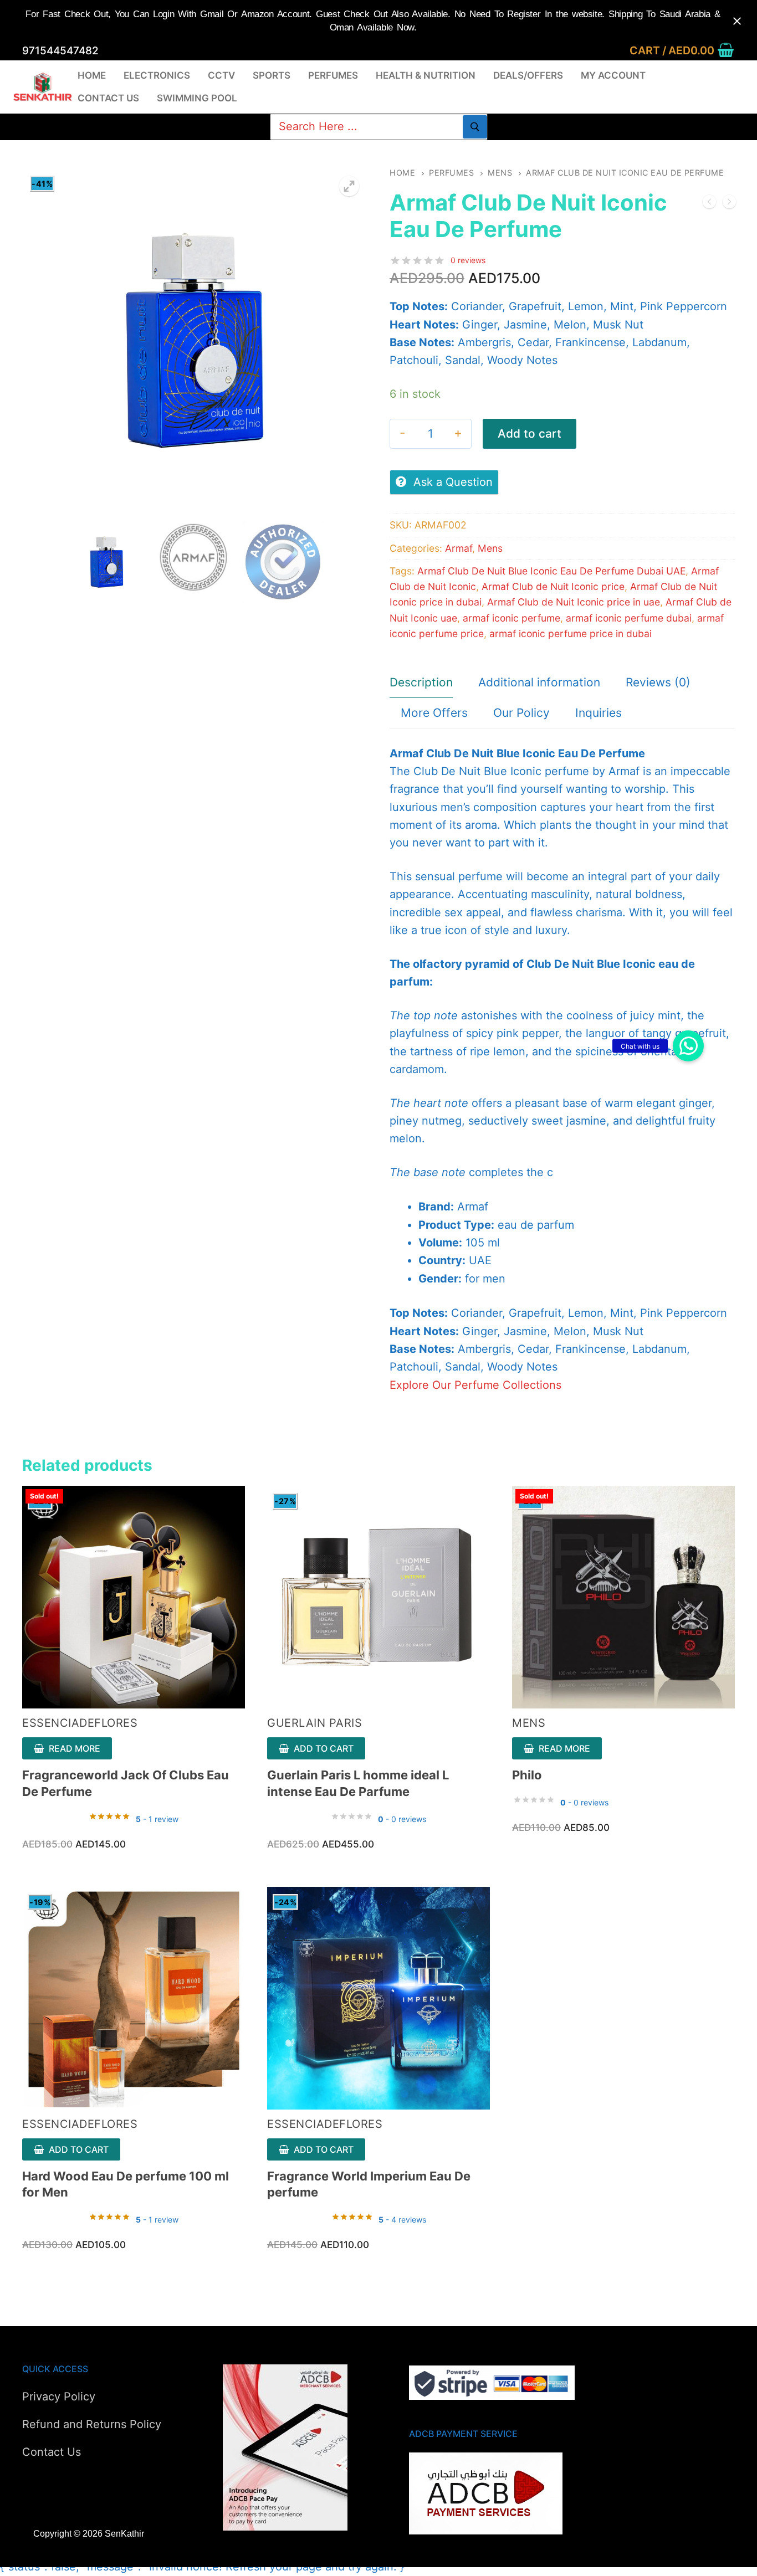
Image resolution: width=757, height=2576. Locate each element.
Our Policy (521, 713)
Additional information (539, 682)
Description (421, 682)
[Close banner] (737, 21)
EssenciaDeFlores (80, 1723)
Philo (527, 1775)
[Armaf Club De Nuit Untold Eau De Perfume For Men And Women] (729, 204)
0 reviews (468, 260)
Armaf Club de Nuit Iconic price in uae (574, 602)
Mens (500, 173)
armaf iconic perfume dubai (629, 618)
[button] (688, 1046)
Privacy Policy (59, 2397)
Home (402, 173)
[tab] (421, 683)
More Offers (434, 713)
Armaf (459, 548)
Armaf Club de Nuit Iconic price (553, 586)
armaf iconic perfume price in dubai (571, 633)
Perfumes (451, 173)
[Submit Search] (475, 127)
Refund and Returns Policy (92, 2424)
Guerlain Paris (314, 1723)
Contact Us (52, 2452)
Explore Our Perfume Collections (475, 1385)
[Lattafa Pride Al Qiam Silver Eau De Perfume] (709, 204)
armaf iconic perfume (512, 618)
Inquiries (599, 713)
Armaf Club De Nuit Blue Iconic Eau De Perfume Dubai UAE (551, 571)
